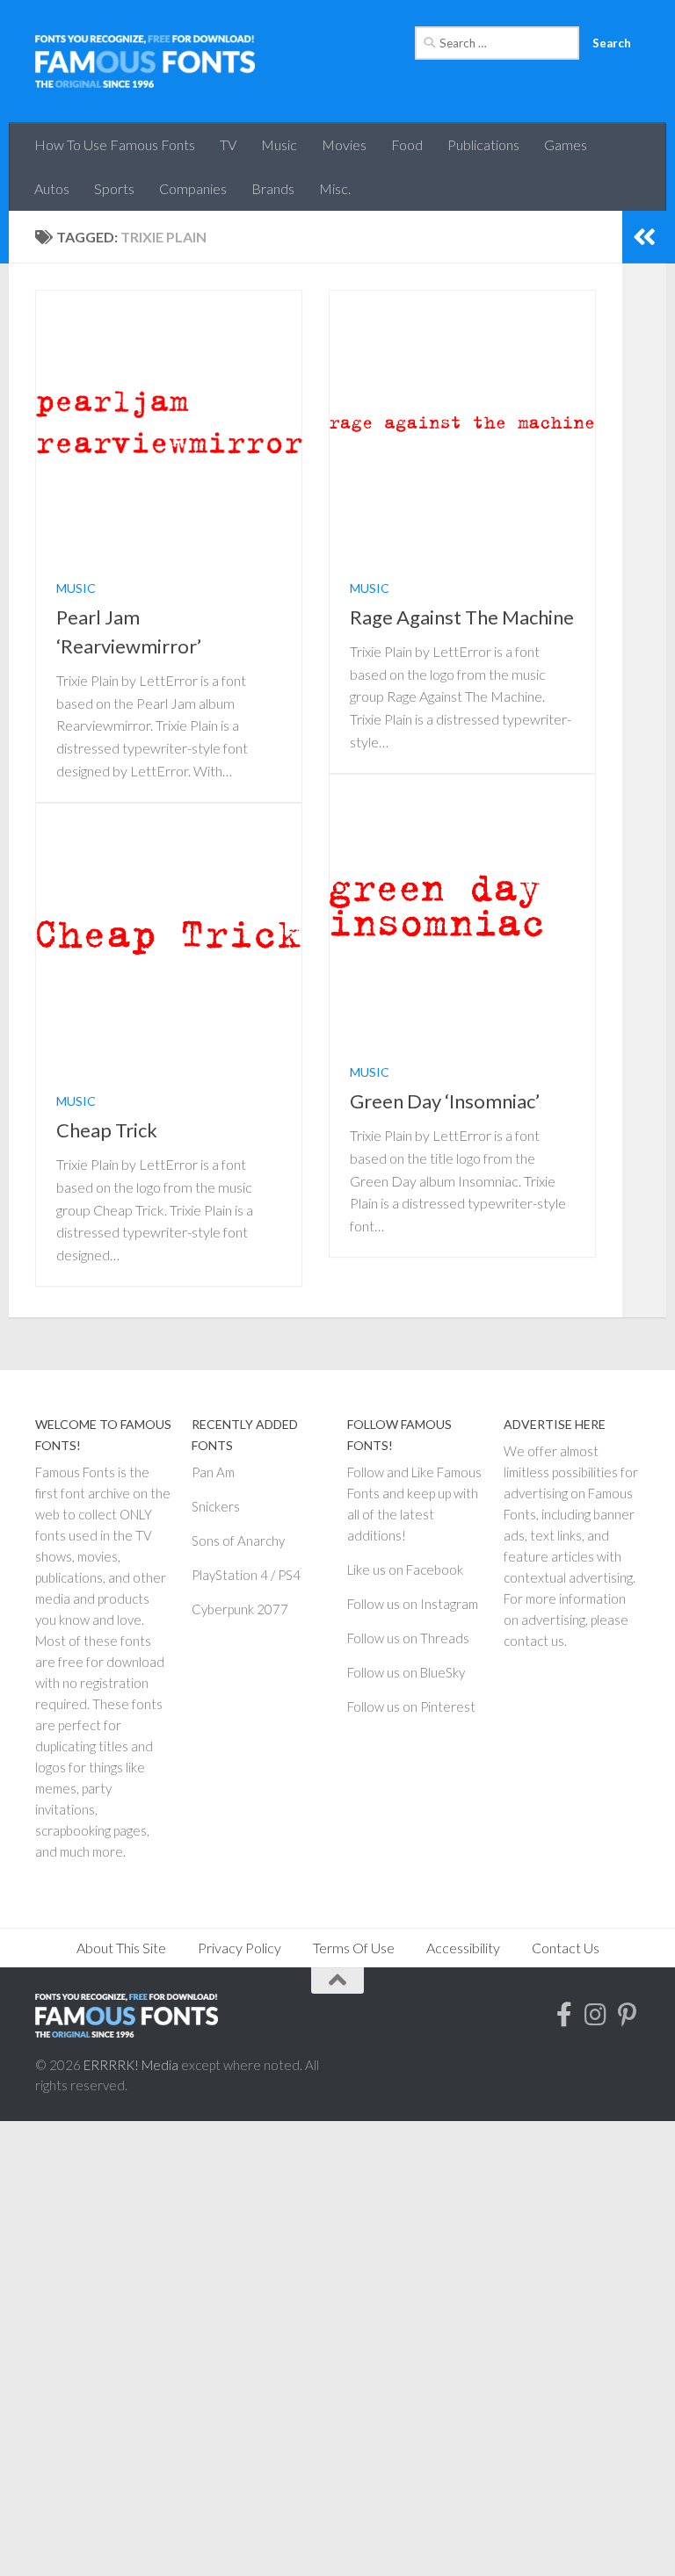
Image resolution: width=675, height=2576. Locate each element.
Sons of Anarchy (238, 1541)
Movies (344, 144)
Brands (273, 188)
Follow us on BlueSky (406, 1672)
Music (279, 144)
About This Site (121, 1948)
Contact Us (566, 1948)
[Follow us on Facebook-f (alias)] (564, 2015)
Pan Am (213, 1472)
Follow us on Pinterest (411, 1707)
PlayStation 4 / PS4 (246, 1575)
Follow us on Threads (408, 1638)
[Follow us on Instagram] (596, 2015)
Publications (483, 144)
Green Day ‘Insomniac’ (445, 1101)
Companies (193, 188)
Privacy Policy (240, 1948)
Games (566, 144)
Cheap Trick (107, 1130)
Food (407, 144)
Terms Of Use (354, 1948)
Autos (52, 188)
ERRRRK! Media (131, 2065)
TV (228, 144)
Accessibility (463, 1948)
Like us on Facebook (405, 1569)
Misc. (335, 188)
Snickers (216, 1506)
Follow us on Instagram (413, 1604)
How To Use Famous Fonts (115, 144)
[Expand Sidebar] (644, 237)
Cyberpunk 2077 (240, 1609)
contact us (534, 1641)
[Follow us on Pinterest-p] (628, 2015)
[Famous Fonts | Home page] (145, 61)
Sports (114, 188)
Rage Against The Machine (462, 617)
